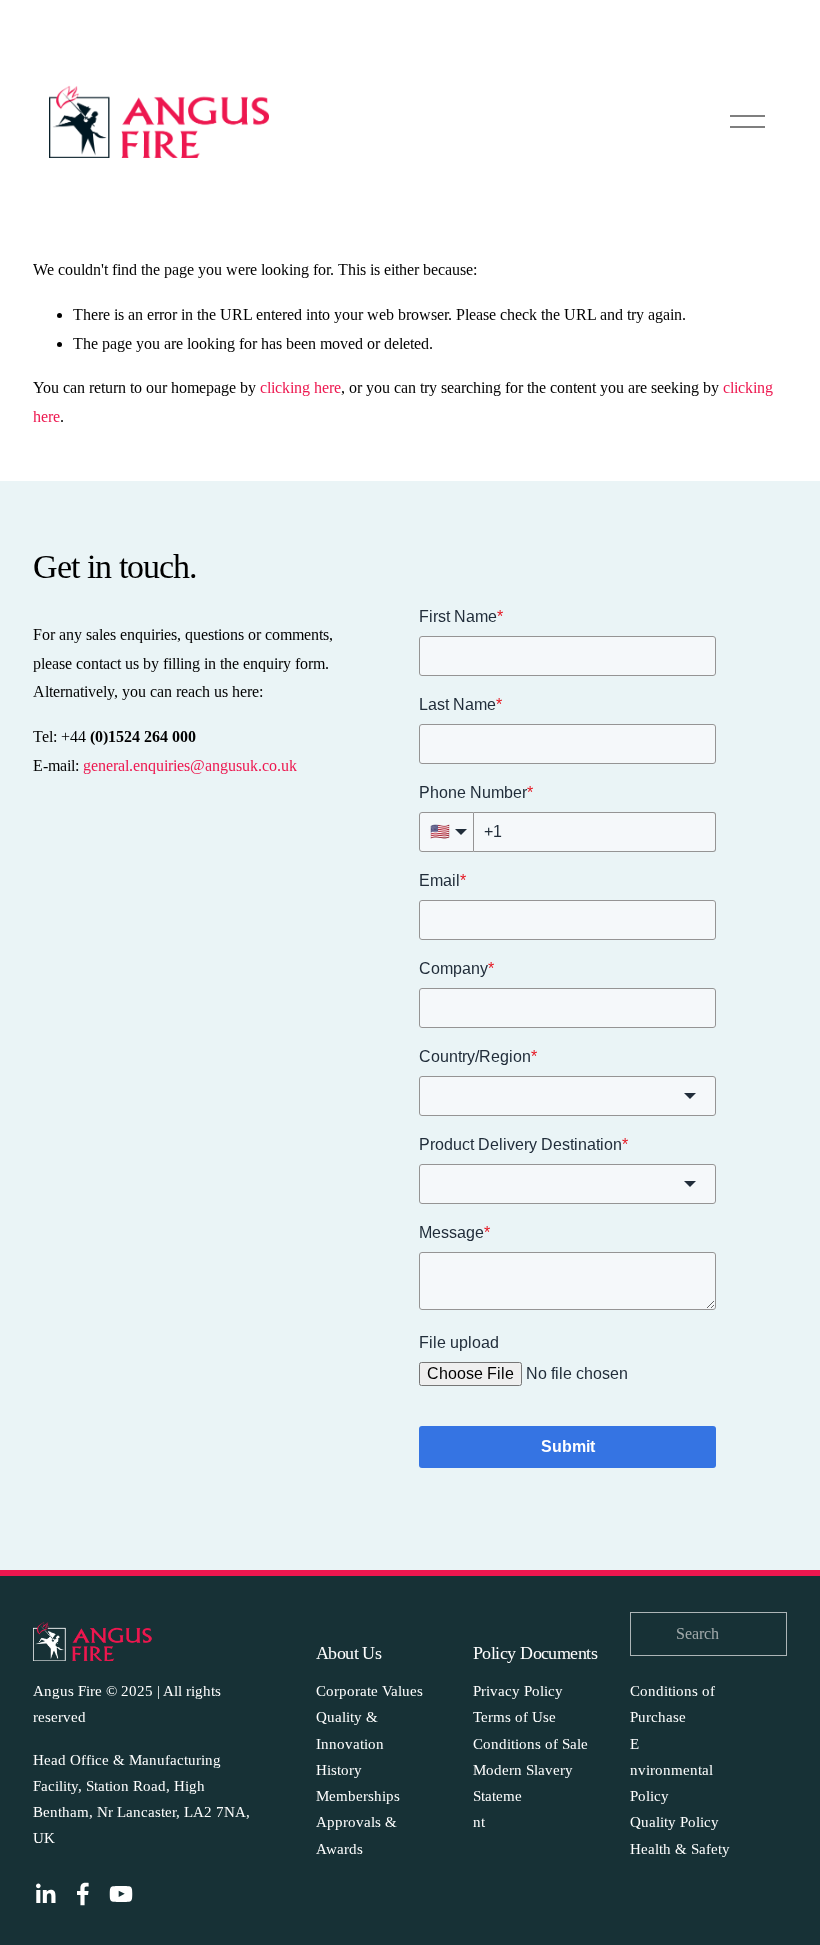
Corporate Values (369, 1691)
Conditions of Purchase (672, 1704)
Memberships (358, 1796)
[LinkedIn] (45, 1894)
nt (479, 1822)
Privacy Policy (518, 1691)
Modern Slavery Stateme (523, 1783)
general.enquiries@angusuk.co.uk (190, 765)
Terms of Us (511, 1717)
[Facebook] (83, 1894)
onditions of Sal (532, 1744)
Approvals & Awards (356, 1835)
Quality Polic (670, 1822)
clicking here (300, 387)
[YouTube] (121, 1894)
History (339, 1770)
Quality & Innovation (350, 1730)
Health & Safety (680, 1849)
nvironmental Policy (671, 1783)
